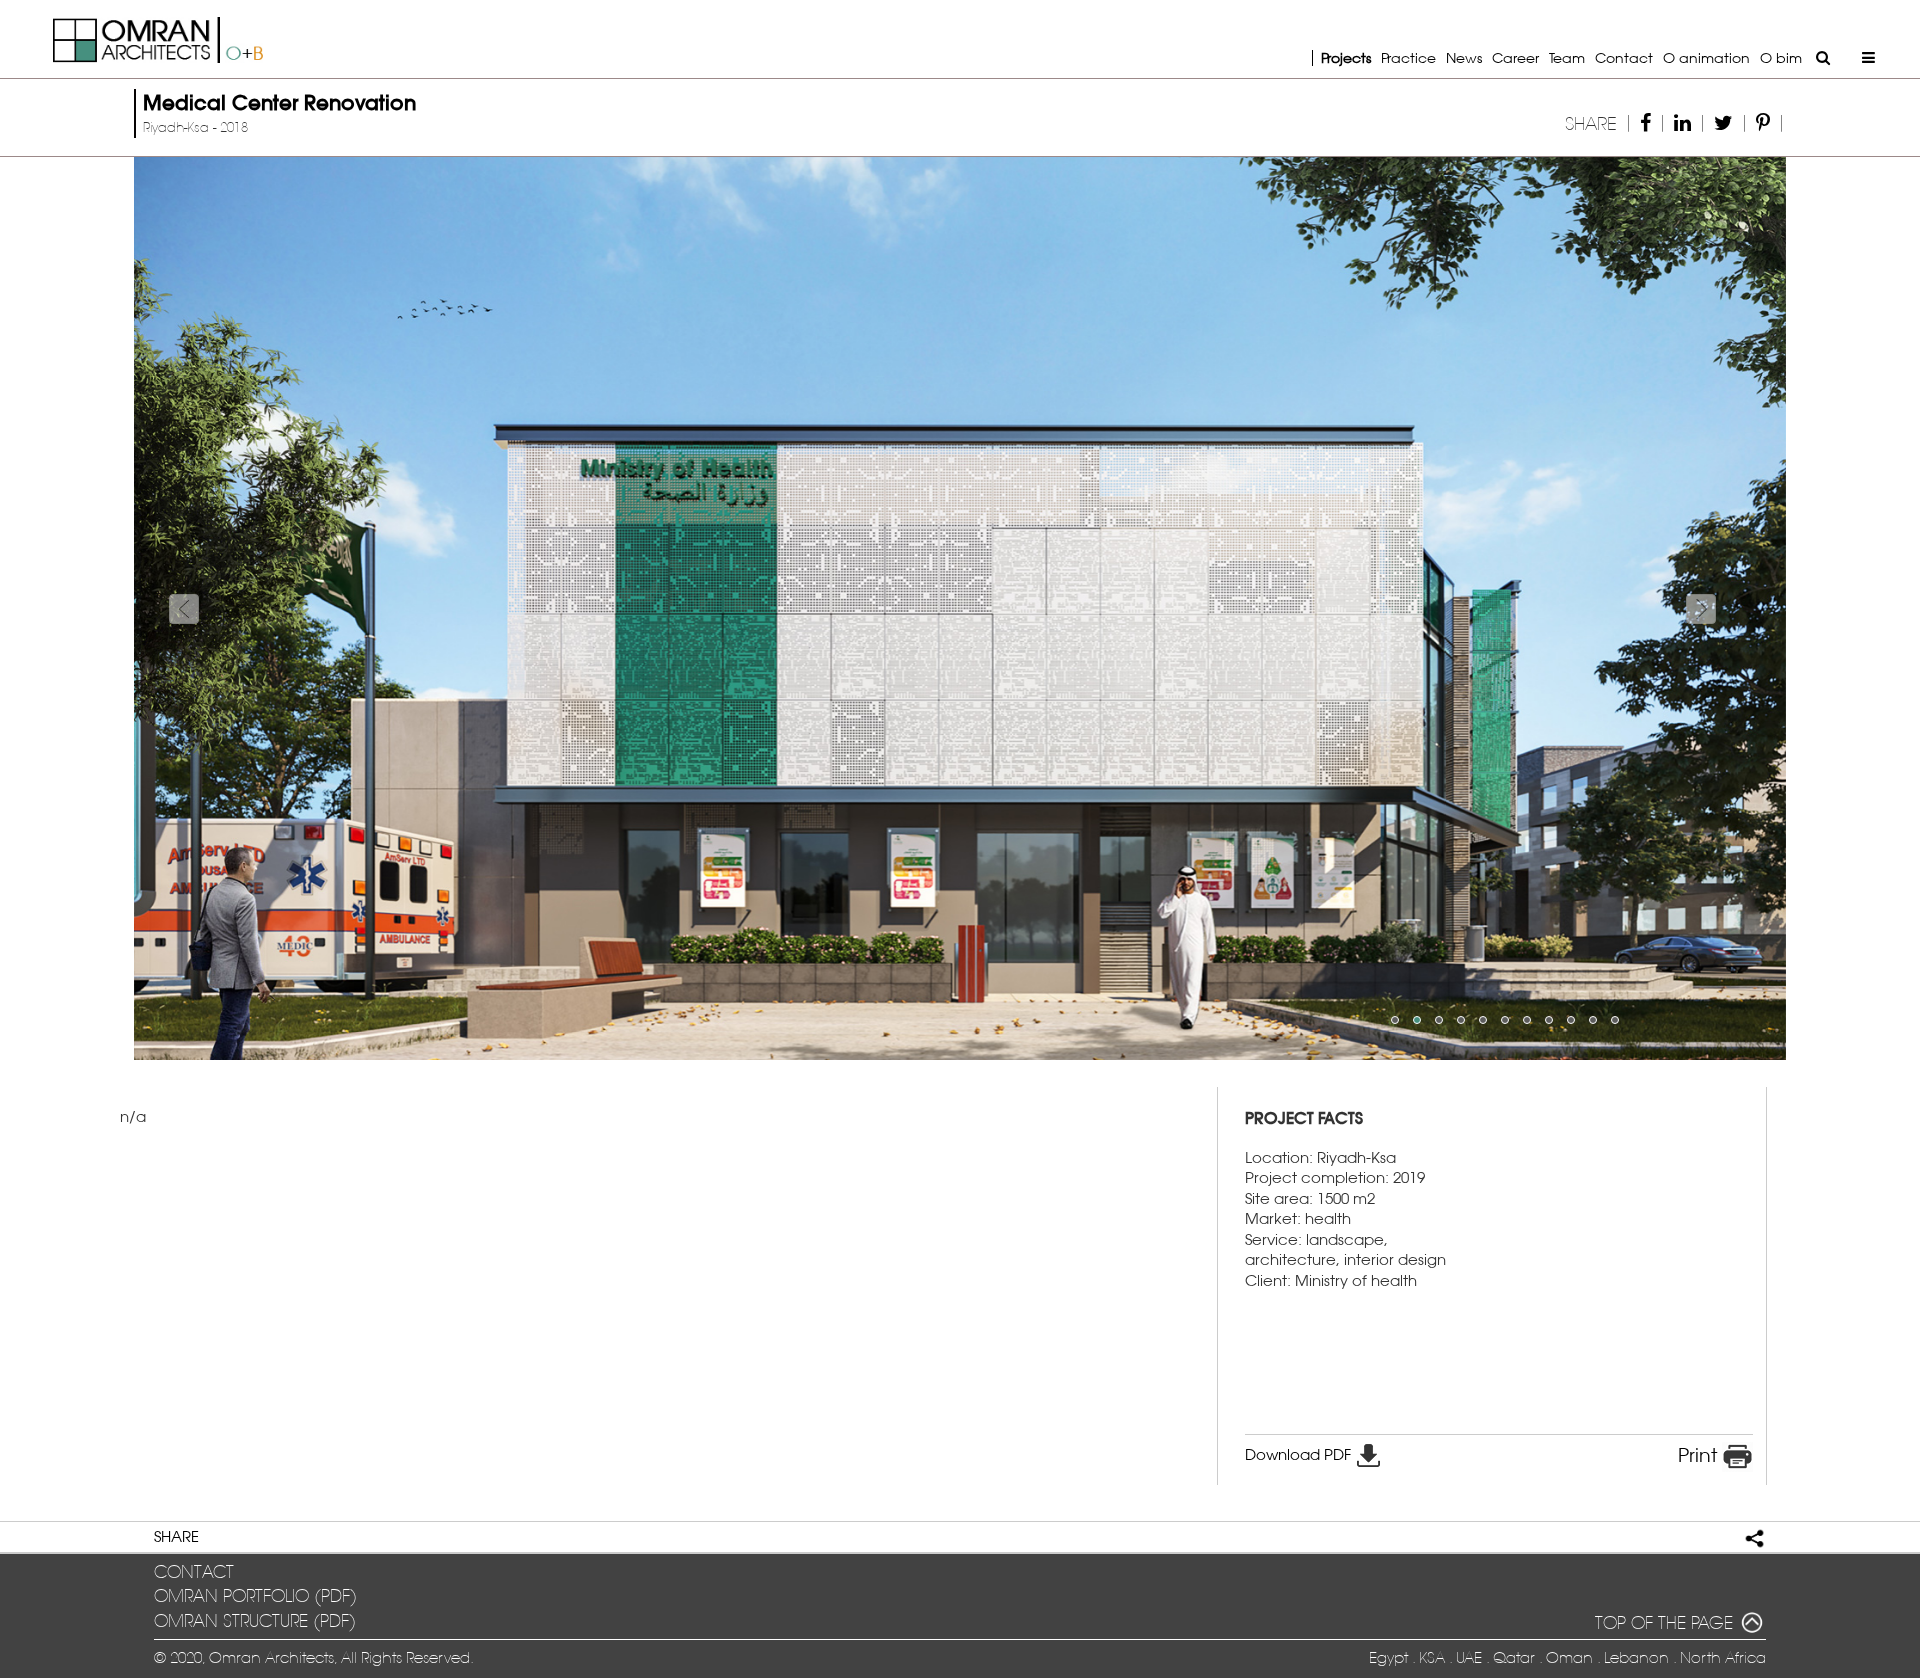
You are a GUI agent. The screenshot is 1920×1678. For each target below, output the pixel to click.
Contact (1624, 57)
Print (1700, 1455)
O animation (1706, 57)
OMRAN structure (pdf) (255, 1621)
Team (1567, 57)
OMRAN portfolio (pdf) (255, 1596)
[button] (258, 608)
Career (1515, 57)
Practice (1408, 57)
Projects (1346, 57)
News (1464, 57)
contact (194, 1572)
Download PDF (1300, 1454)
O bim (1781, 57)
